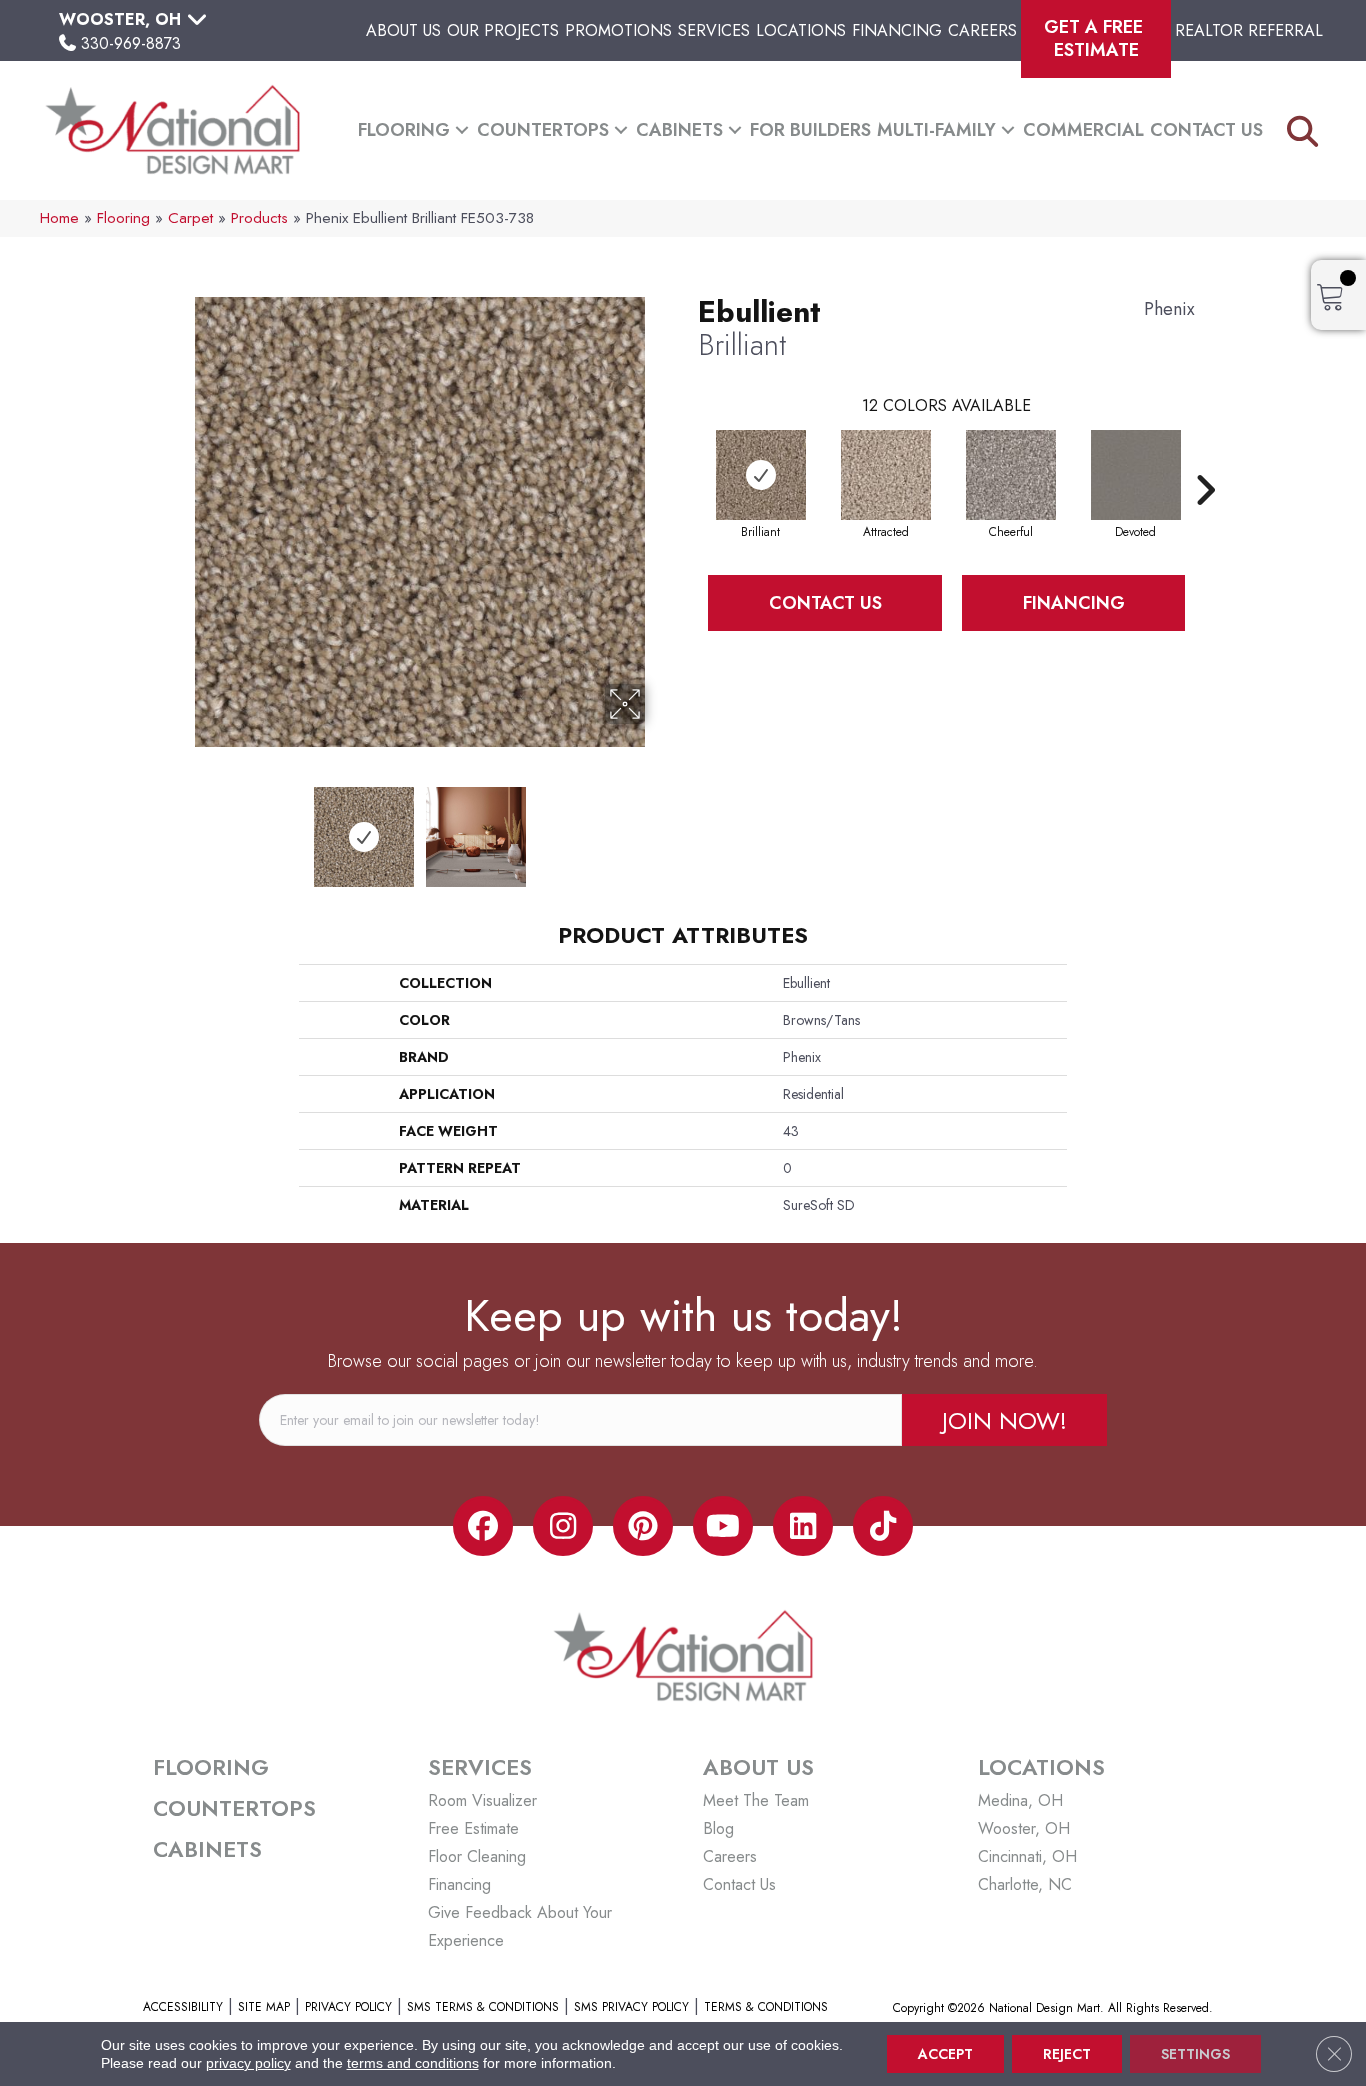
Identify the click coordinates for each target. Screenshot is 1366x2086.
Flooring (404, 130)
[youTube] (723, 1526)
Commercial (1083, 130)
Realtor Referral (1249, 30)
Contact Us (1206, 130)
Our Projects (503, 30)
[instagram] (563, 1526)
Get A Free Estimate (1096, 38)
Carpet (190, 218)
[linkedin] (803, 1526)
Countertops (543, 130)
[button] (462, 130)
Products (259, 218)
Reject (1067, 2054)
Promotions (618, 30)
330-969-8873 (131, 43)
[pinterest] (643, 1526)
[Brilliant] (761, 475)
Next (658, 827)
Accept (945, 2054)
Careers (982, 30)
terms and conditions (413, 2063)
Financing (897, 30)
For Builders (810, 130)
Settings (1195, 2054)
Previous (181, 827)
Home (59, 218)
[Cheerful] (1011, 475)
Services (714, 30)
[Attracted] (886, 475)
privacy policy (248, 2063)
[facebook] (483, 1526)
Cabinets (679, 130)
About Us (403, 30)
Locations (801, 30)
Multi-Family (936, 130)
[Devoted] (1136, 475)
